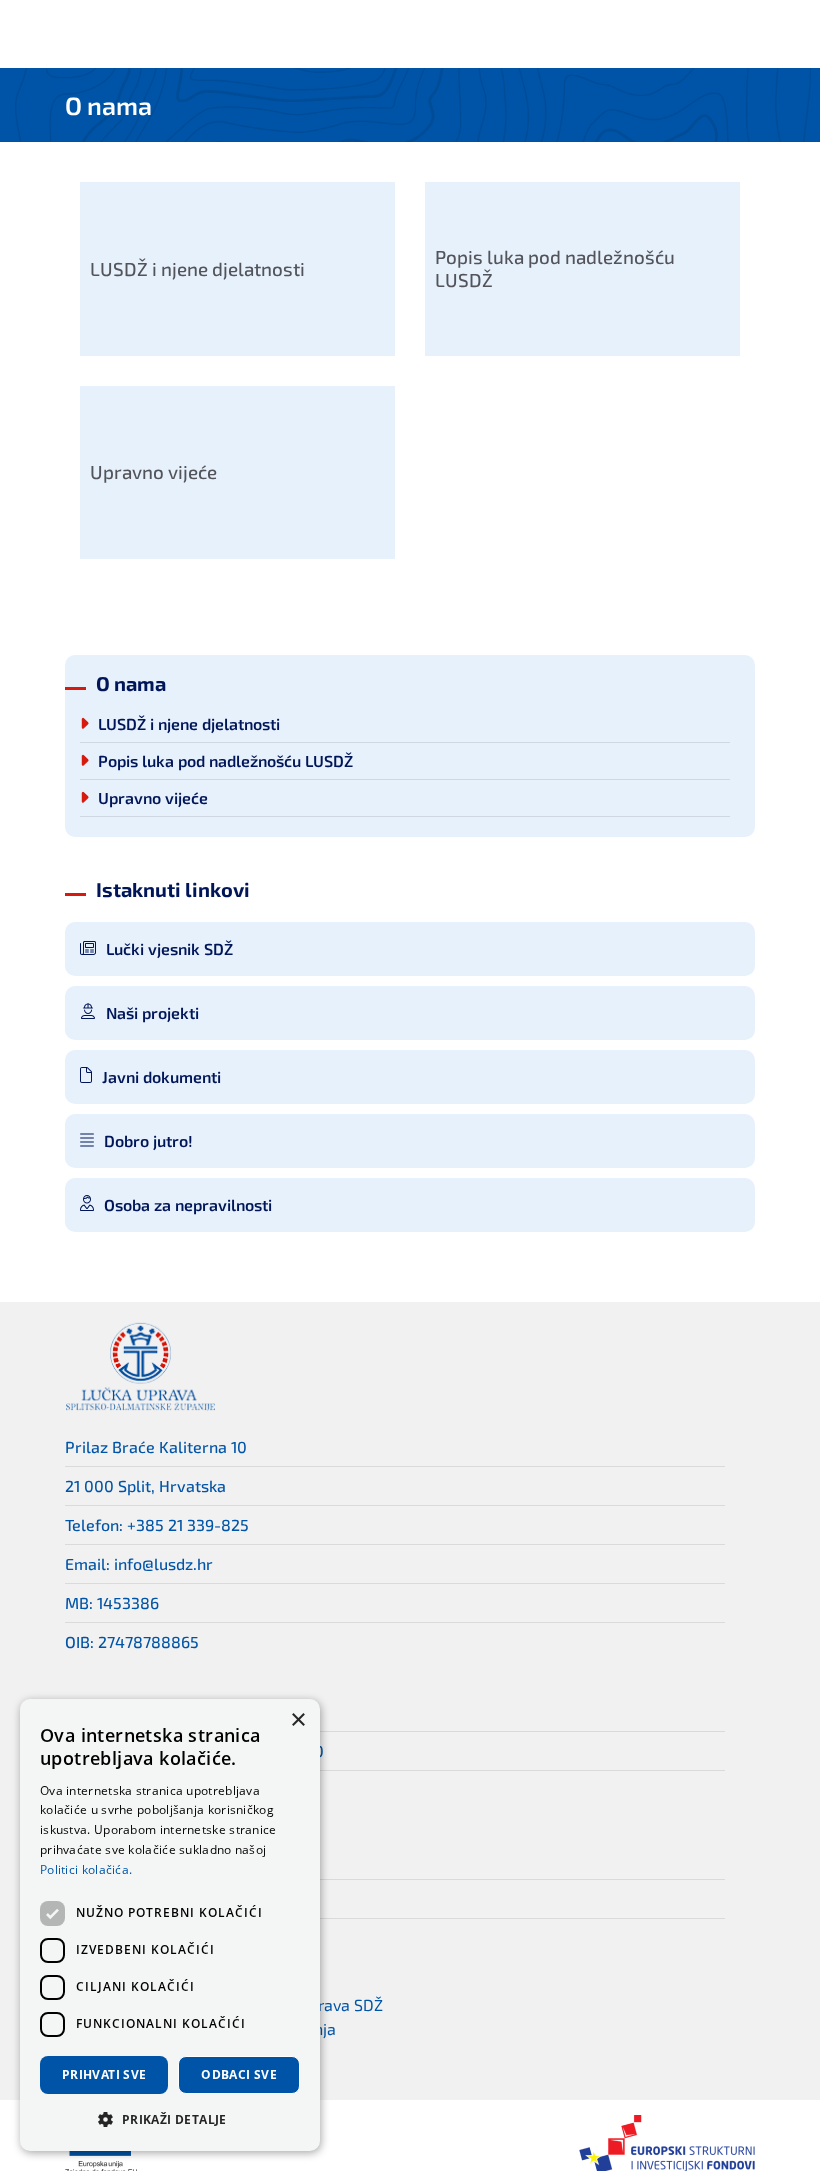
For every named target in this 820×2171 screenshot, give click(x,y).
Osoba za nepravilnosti (188, 1204)
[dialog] (170, 1925)
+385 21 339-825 (188, 1524)
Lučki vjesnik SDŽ (169, 948)
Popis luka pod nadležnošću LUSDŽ (225, 761)
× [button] (297, 1720)
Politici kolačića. (86, 1869)
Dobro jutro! (148, 1140)
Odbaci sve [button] (239, 2074)
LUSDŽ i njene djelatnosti (189, 724)
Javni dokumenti (161, 1076)
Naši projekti (152, 1012)
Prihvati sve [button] (104, 2074)
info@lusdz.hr (163, 1563)
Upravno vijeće (153, 798)
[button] (170, 2119)
